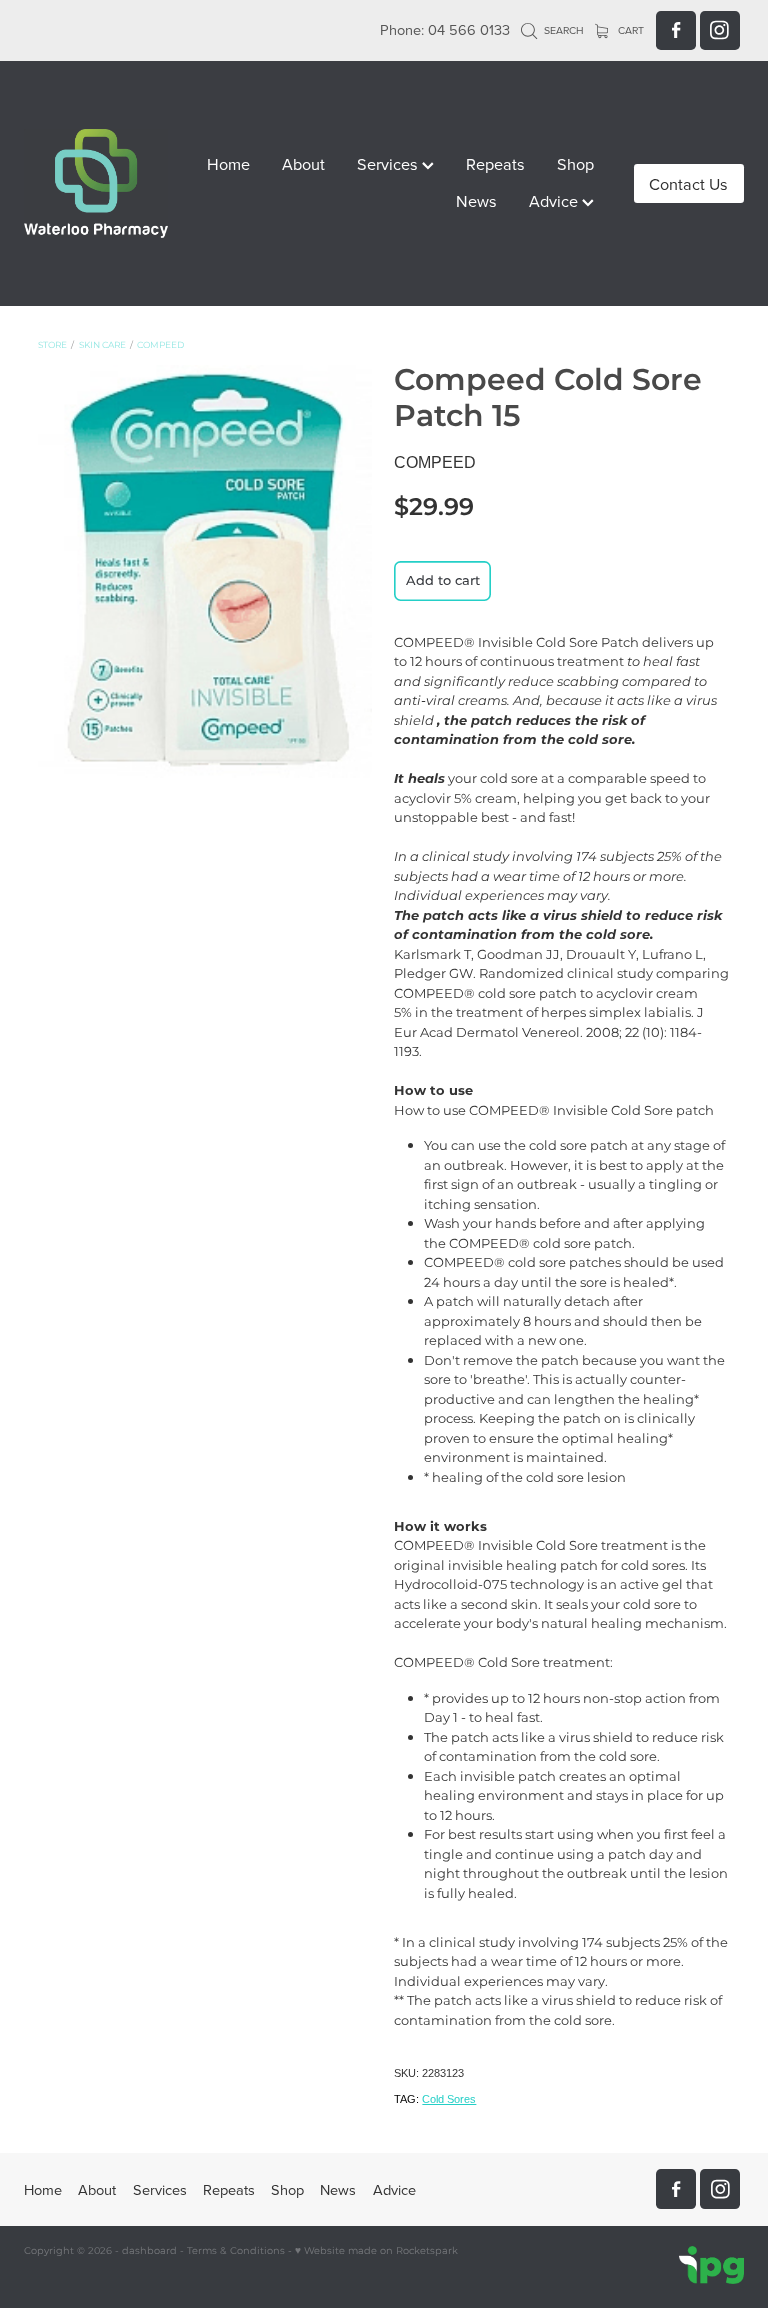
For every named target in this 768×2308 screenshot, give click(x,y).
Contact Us (688, 183)
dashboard (149, 2251)
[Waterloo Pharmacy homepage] (96, 183)
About (303, 163)
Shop (575, 163)
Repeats (495, 163)
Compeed (160, 345)
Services (389, 163)
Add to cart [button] (443, 581)
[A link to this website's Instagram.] (720, 31)
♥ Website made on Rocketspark (376, 2251)
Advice (555, 200)
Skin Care (102, 345)
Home (228, 163)
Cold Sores (449, 2099)
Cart (629, 30)
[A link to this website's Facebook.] (676, 31)
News (476, 200)
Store (52, 345)
